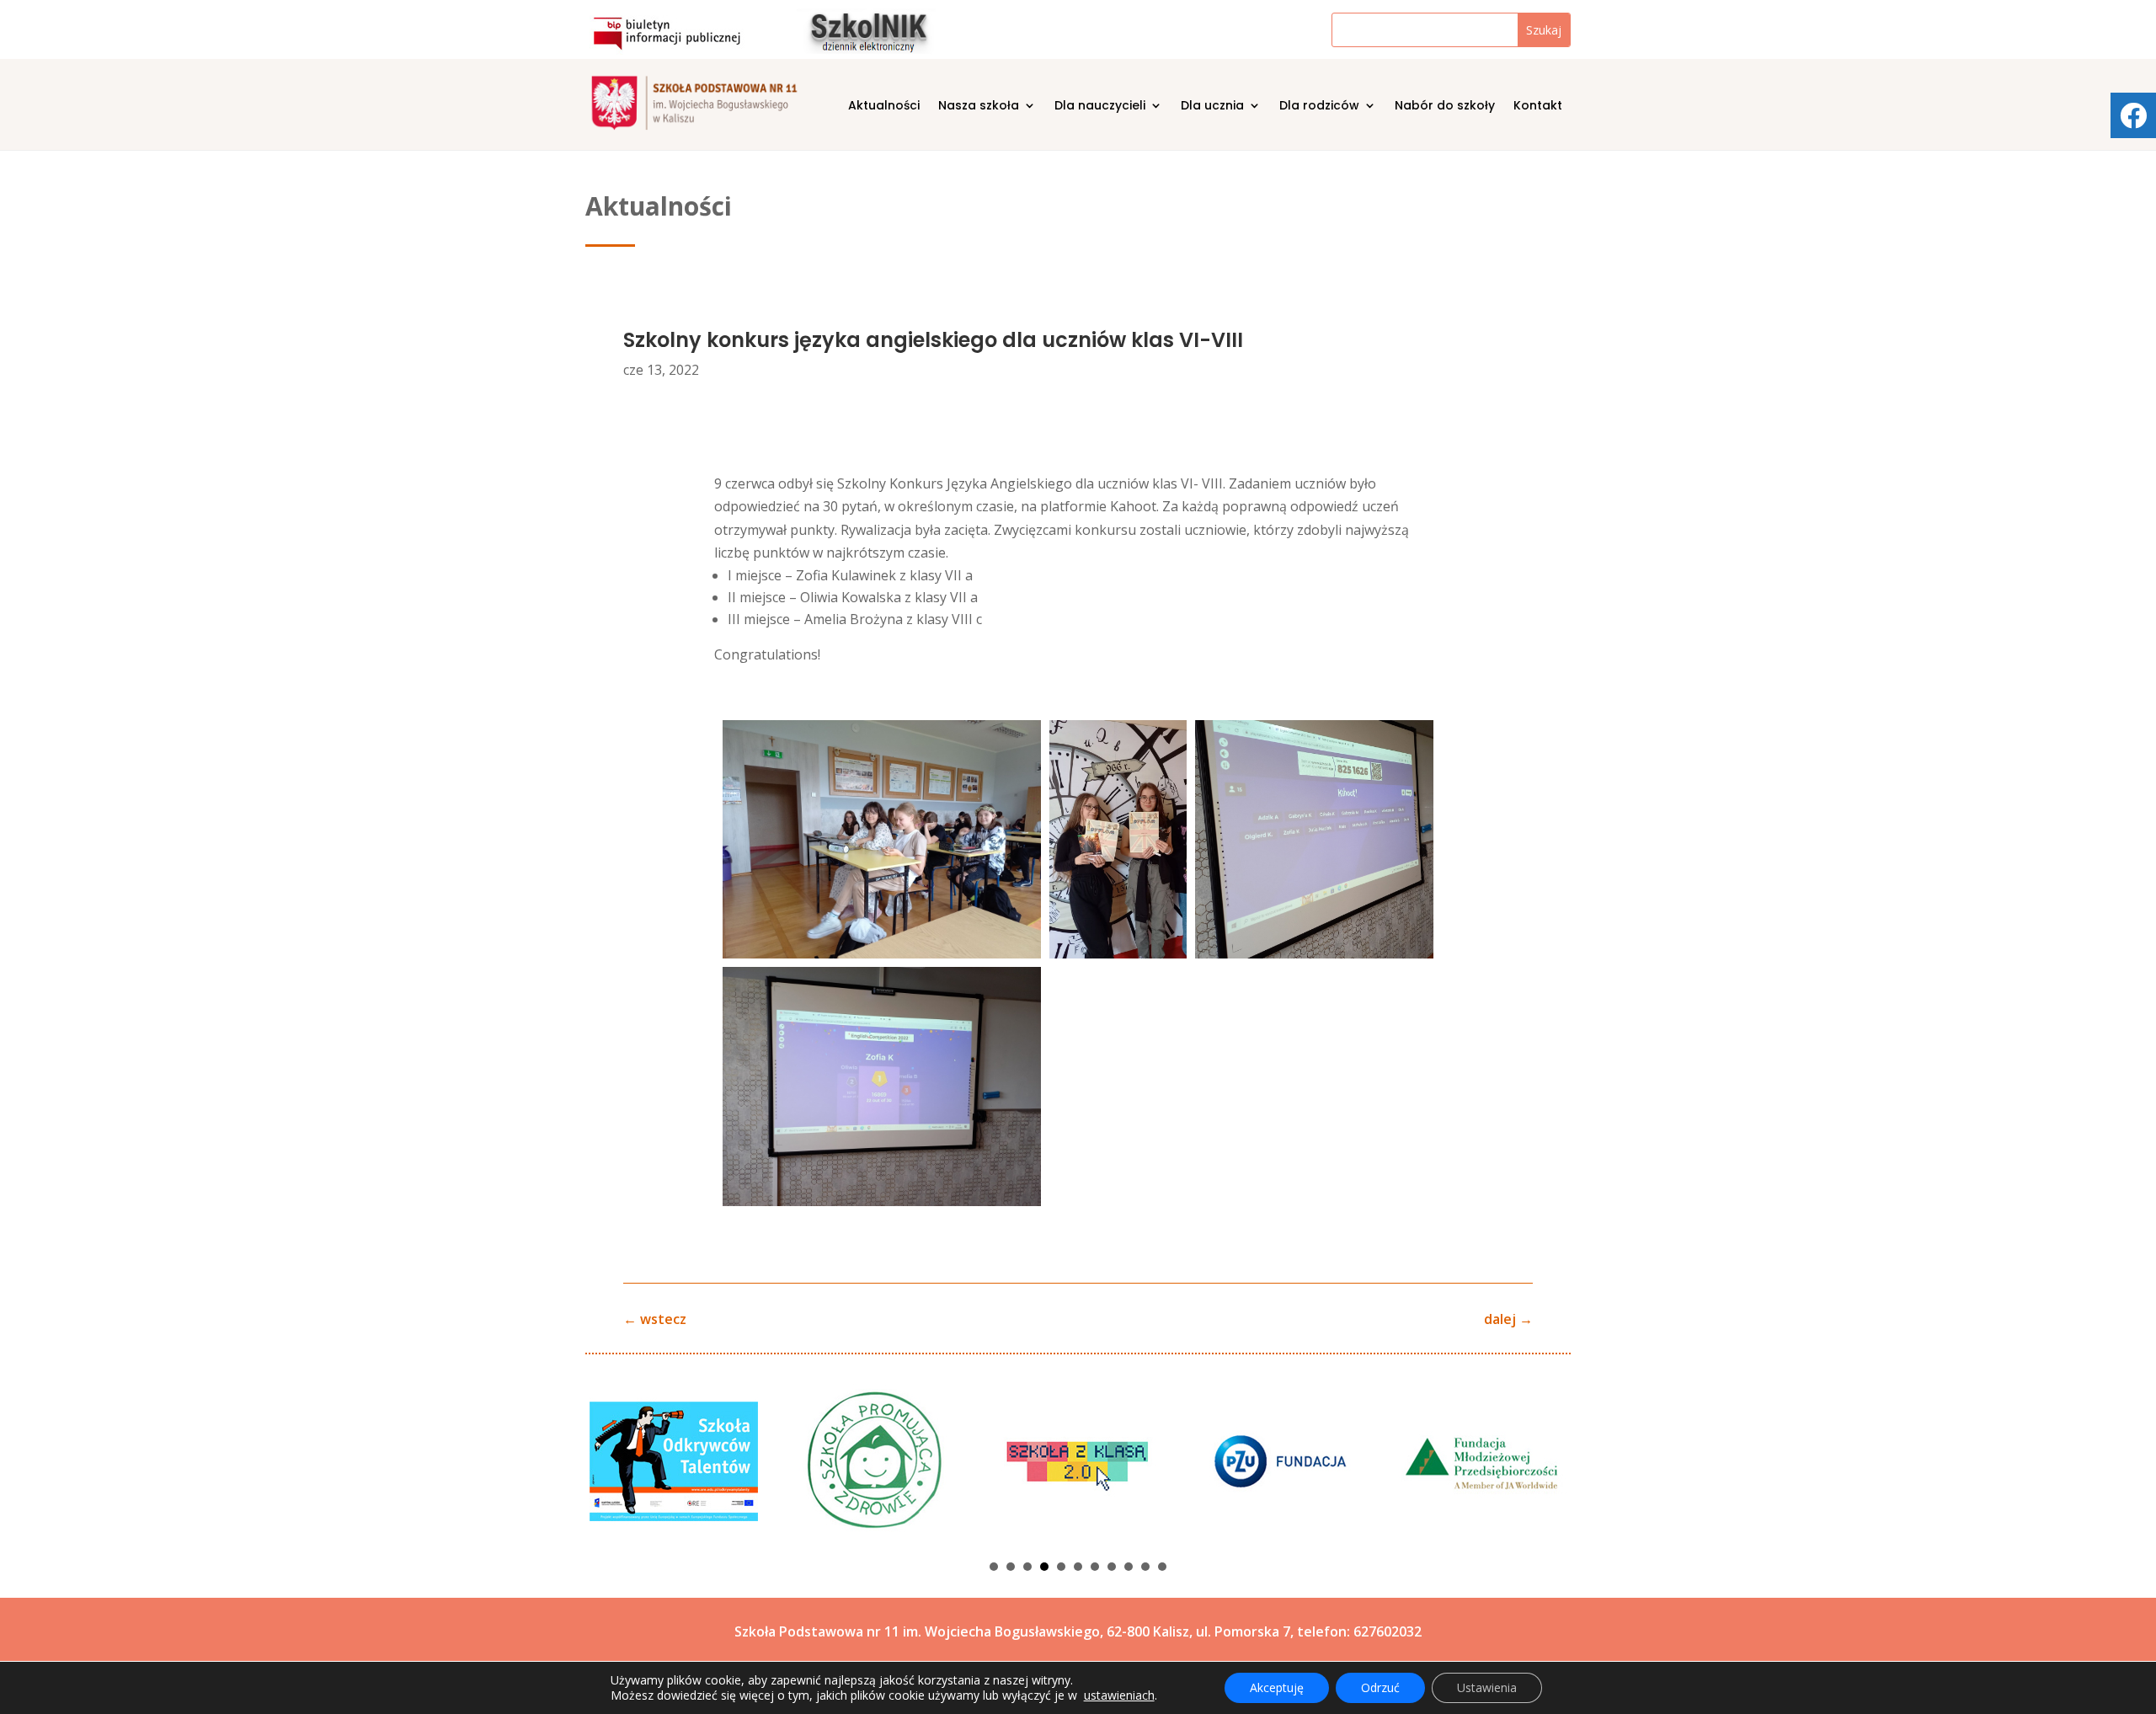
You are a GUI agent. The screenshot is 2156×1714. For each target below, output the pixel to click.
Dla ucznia (1212, 107)
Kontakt (1538, 107)
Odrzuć (1380, 1687)
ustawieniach (1119, 1695)
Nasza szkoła (979, 107)
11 (1162, 1567)
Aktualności (884, 107)
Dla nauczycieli (1100, 107)
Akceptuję (1277, 1687)
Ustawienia (1487, 1687)
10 (1145, 1567)
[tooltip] (2133, 115)
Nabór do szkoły (1445, 107)
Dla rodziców (1319, 107)
